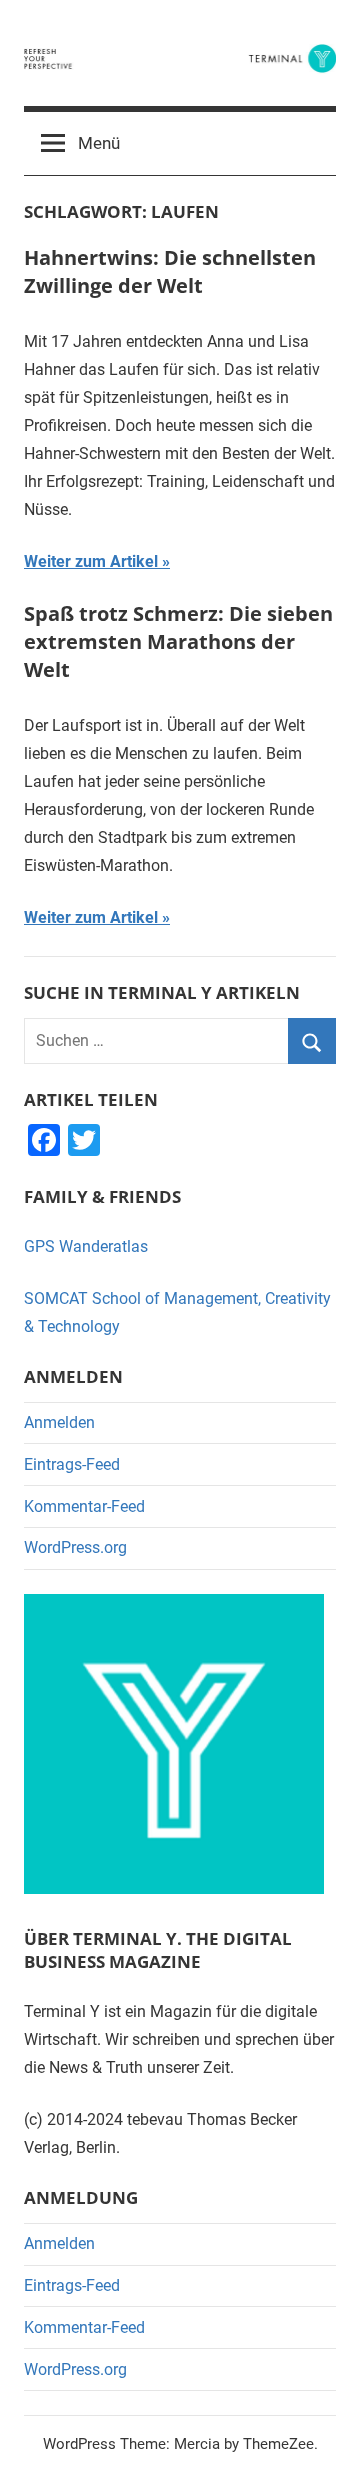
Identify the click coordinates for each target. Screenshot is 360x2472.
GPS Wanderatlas (86, 1246)
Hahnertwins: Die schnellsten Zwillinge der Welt (170, 271)
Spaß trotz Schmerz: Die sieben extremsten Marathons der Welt (178, 641)
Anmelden (59, 1422)
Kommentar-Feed (84, 1506)
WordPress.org (75, 1547)
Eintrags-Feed (72, 1464)
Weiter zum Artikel (91, 561)
